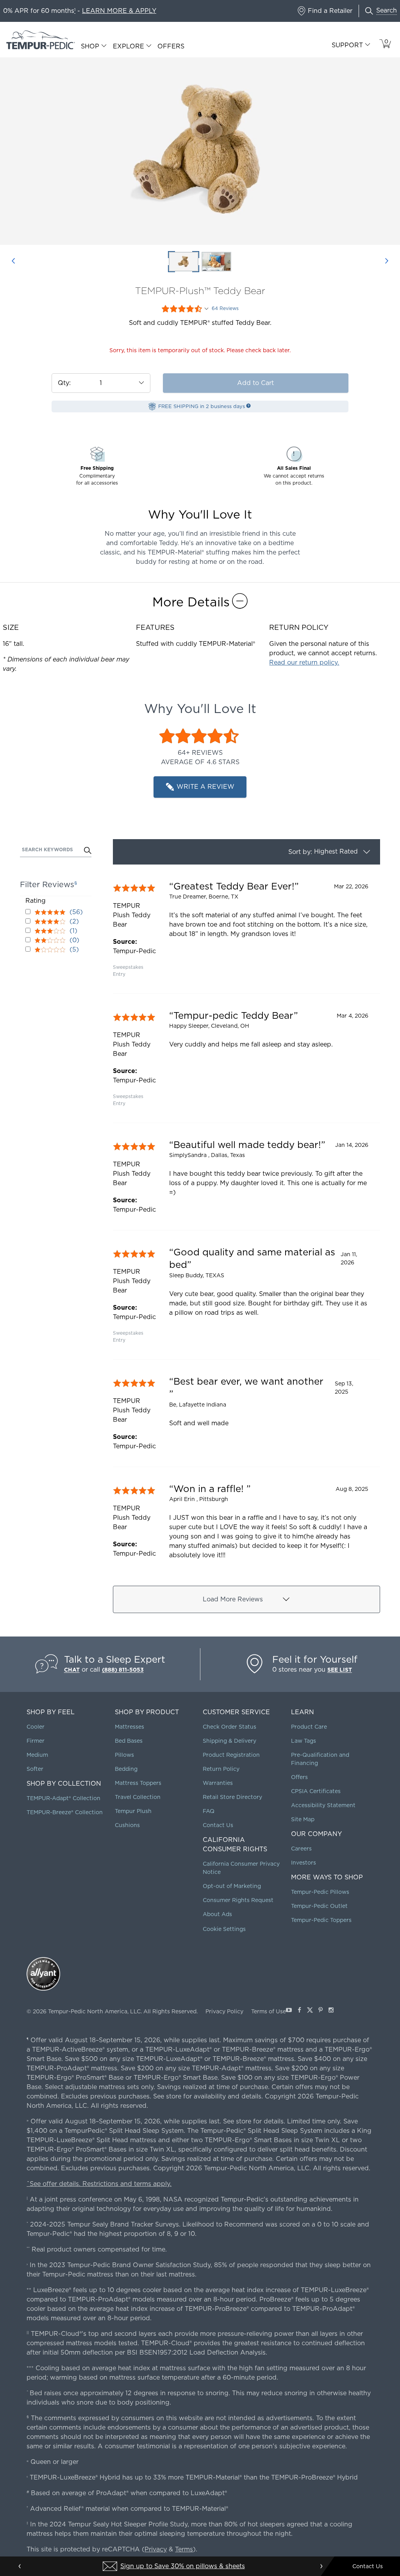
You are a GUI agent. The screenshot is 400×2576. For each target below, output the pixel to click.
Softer (35, 1769)
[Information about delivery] (248, 406)
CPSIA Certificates (316, 1791)
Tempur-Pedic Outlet (319, 1906)
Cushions (127, 1825)
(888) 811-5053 (123, 1670)
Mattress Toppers (138, 1783)
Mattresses (129, 1727)
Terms (184, 2549)
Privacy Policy (224, 2011)
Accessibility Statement (323, 1805)
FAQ (209, 1811)
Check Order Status (229, 1727)
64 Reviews (225, 308)
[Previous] (13, 262)
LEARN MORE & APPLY (119, 11)
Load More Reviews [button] (233, 1599)
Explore (129, 46)
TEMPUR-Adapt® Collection (63, 1798)
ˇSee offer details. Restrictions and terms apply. (99, 2184)
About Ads (217, 1914)
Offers (171, 46)
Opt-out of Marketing (232, 1886)
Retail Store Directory (232, 1797)
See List (340, 1670)
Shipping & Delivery (229, 1741)
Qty (63, 383)
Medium (37, 1755)
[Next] (387, 262)
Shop (90, 46)
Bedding (126, 1769)
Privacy (156, 2549)
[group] (246, 929)
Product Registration (231, 1755)
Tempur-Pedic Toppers (321, 1920)
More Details (191, 602)
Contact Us (218, 1825)
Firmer (36, 1741)
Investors (304, 1863)
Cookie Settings (224, 1929)
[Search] (88, 851)
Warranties (218, 1783)
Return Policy (221, 1769)
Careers (301, 1849)
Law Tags (304, 1741)
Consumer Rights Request (238, 1900)
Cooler (36, 1727)
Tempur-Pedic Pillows (320, 1892)
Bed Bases (129, 1741)
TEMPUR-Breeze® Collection (65, 1812)
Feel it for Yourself (315, 1659)
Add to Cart (255, 383)
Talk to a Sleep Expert (115, 1659)
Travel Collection (138, 1797)
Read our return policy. (304, 662)
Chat (72, 1670)
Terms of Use (269, 2011)
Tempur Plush (133, 1811)
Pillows (124, 1755)
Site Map (303, 1819)
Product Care (309, 1727)
